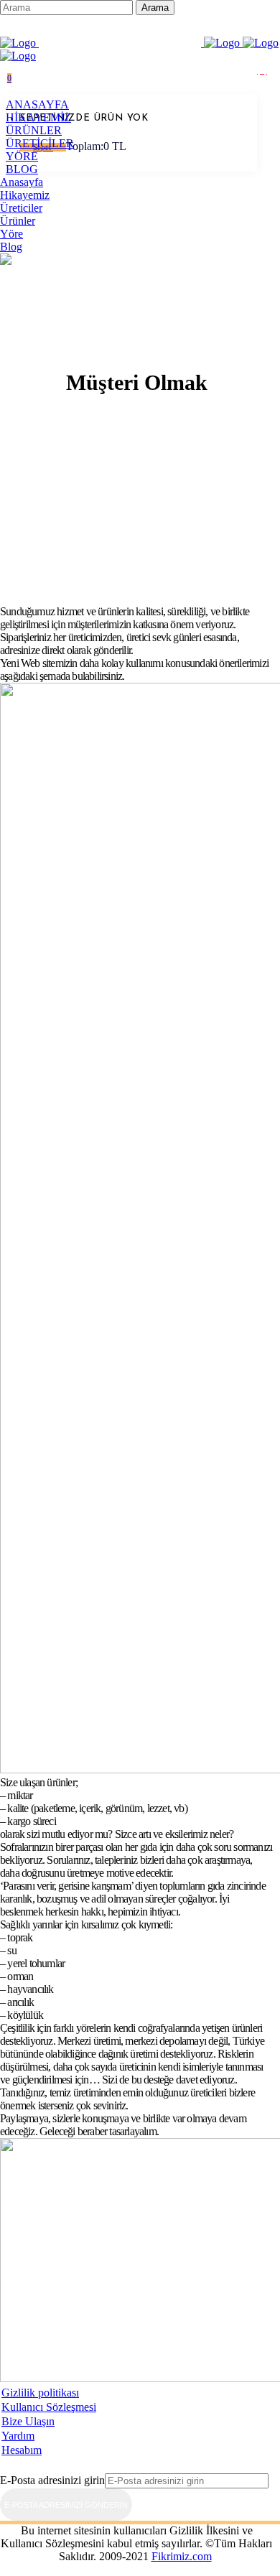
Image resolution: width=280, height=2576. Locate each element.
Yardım (18, 2436)
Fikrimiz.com (182, 2556)
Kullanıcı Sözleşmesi (49, 2407)
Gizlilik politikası (40, 2393)
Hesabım (22, 2450)
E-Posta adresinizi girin (52, 2480)
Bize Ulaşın (28, 2421)
